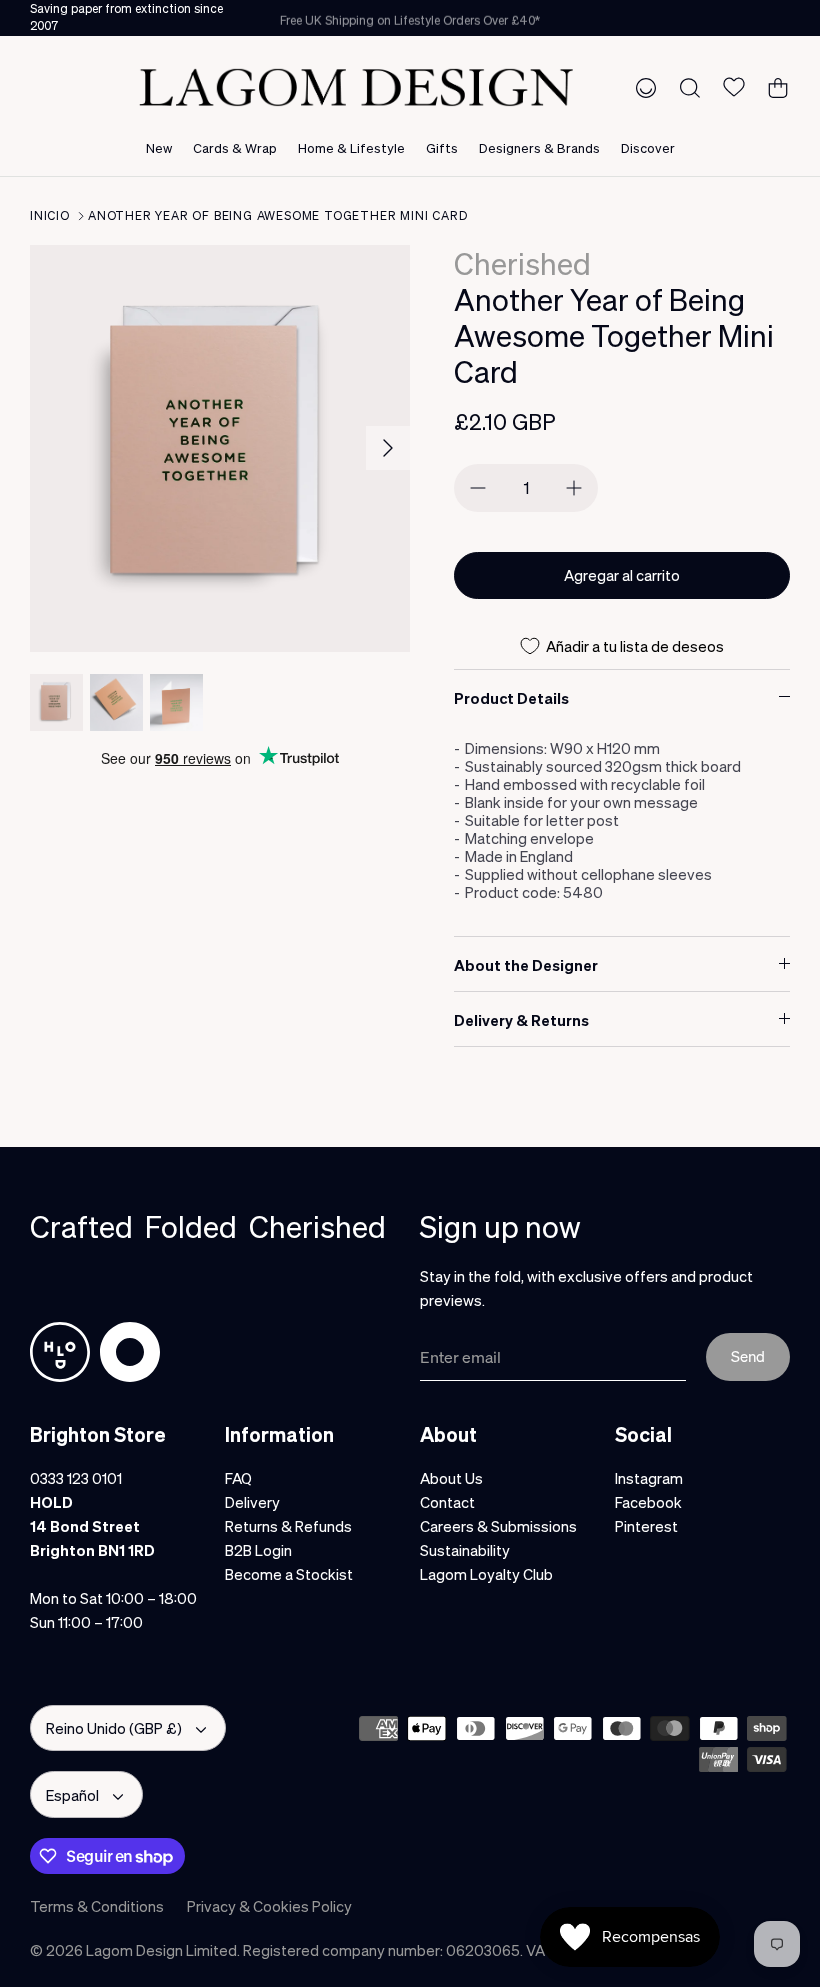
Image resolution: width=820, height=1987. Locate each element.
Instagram (649, 1478)
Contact (447, 1502)
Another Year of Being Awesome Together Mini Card (277, 215)
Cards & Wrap (235, 147)
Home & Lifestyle (351, 147)
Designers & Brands (539, 147)
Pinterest (646, 1526)
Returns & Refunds (288, 1526)
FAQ (238, 1478)
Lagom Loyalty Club (486, 1574)
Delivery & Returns (521, 1020)
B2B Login (258, 1550)
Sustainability (465, 1550)
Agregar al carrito (622, 575)
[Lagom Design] (356, 87)
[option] (220, 448)
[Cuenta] (642, 87)
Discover (648, 147)
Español (72, 1795)
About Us (451, 1478)
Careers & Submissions (498, 1526)
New (159, 147)
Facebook (648, 1502)
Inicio (50, 215)
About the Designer (526, 965)
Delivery (252, 1502)
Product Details (511, 698)
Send (748, 1356)
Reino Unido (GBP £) (114, 1728)
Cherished (522, 263)
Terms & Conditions (97, 1906)
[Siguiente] (388, 448)
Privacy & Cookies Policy (269, 1906)
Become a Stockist (289, 1574)
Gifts (442, 147)
